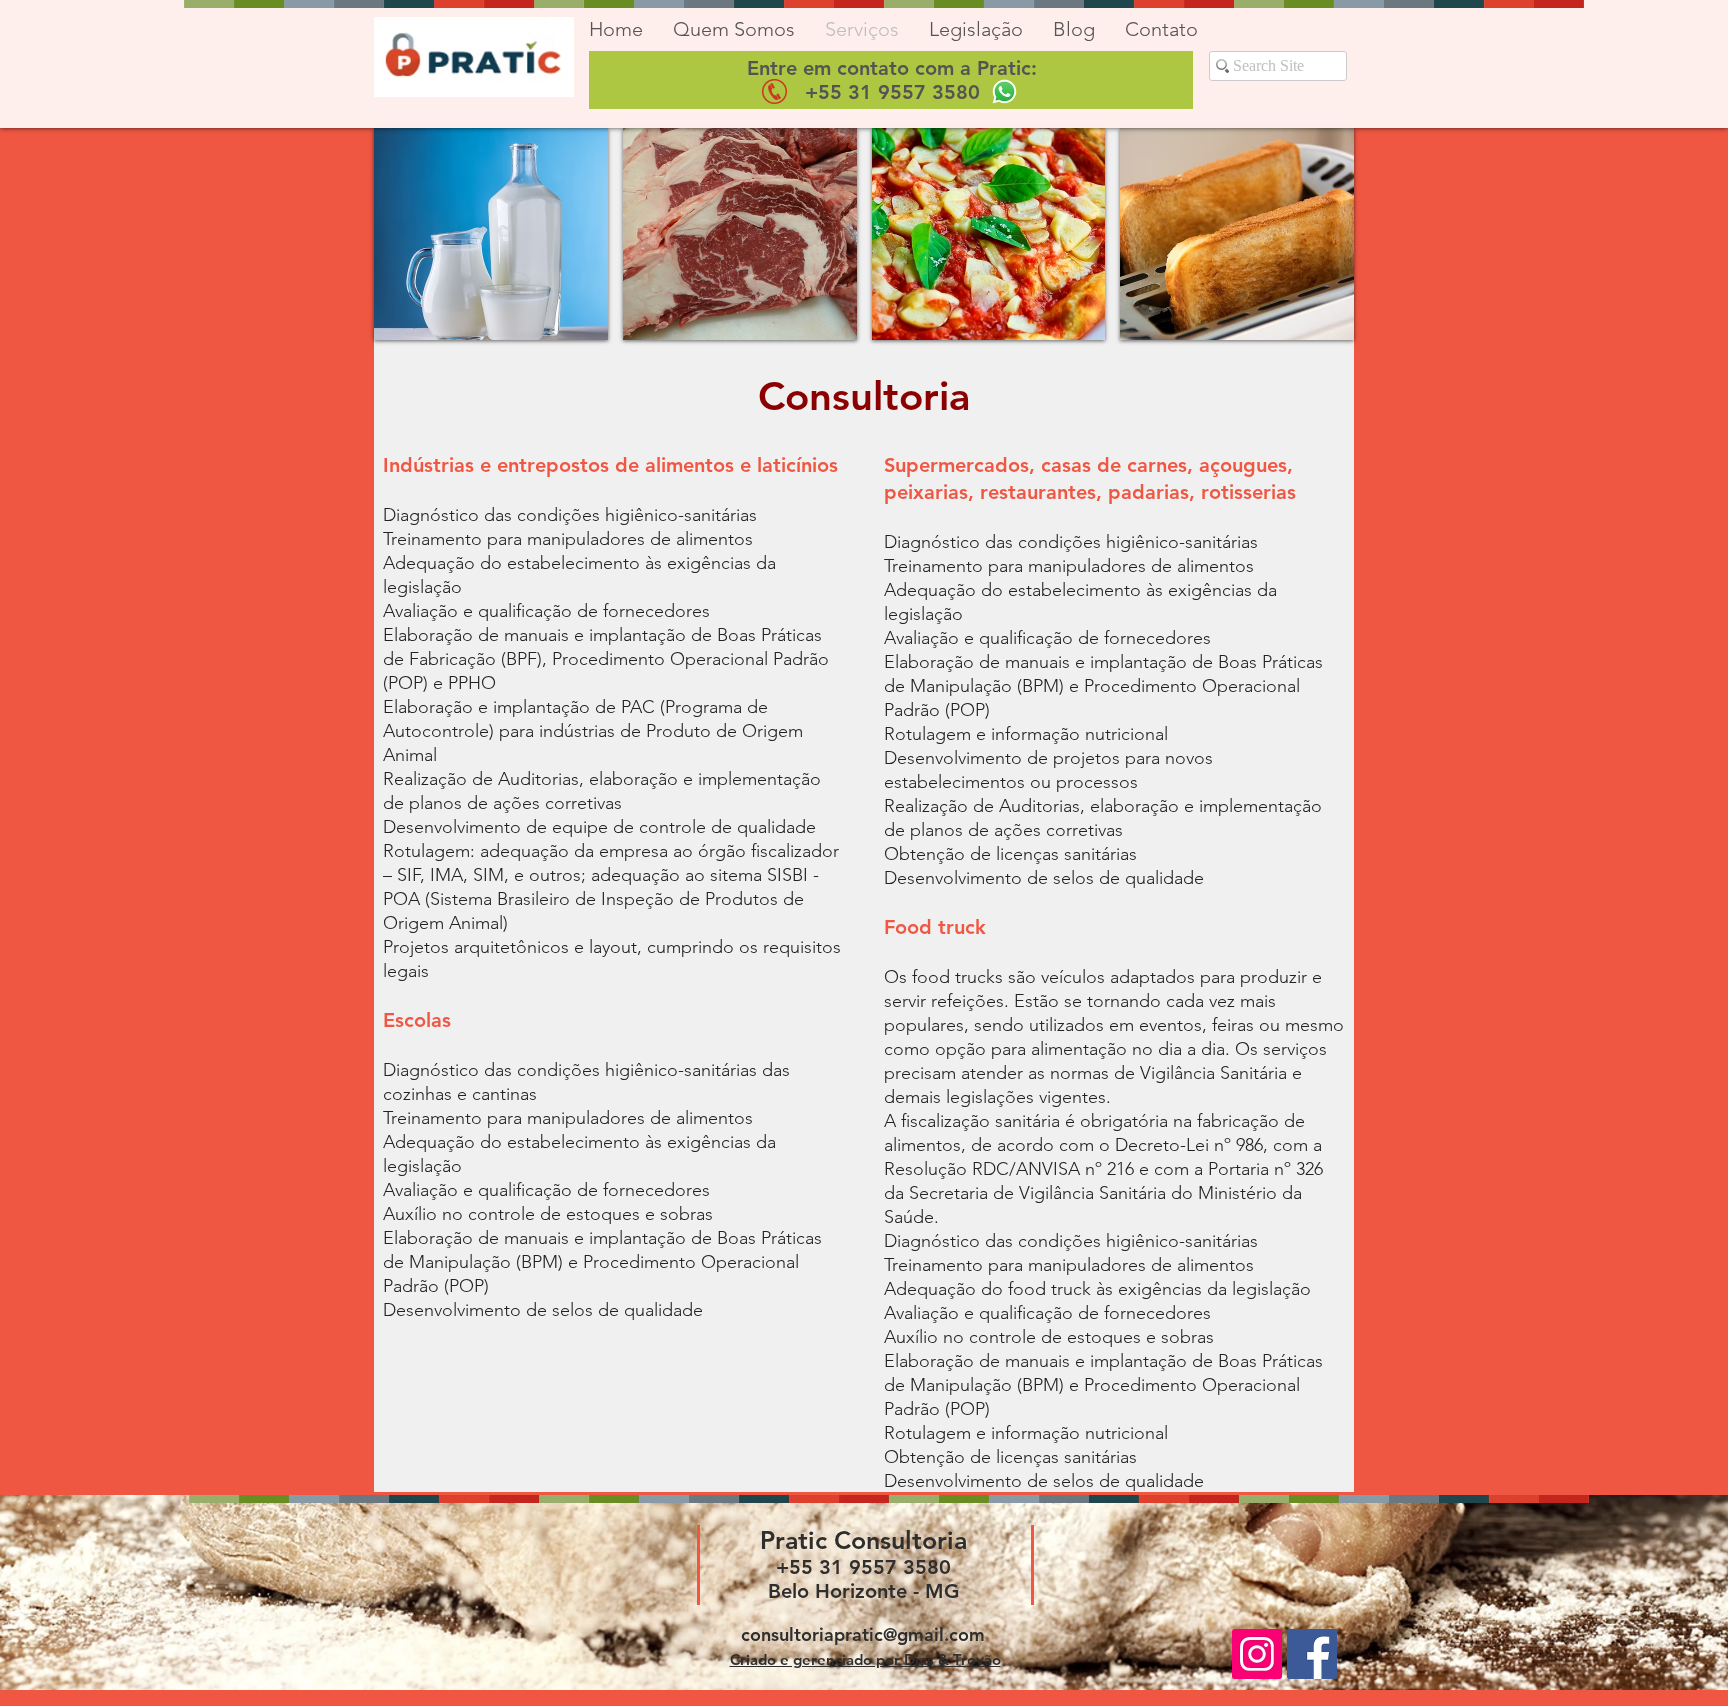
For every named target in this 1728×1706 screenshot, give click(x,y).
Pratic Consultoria (863, 1540)
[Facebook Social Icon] (1312, 1654)
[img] (491, 234)
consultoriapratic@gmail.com (863, 1634)
